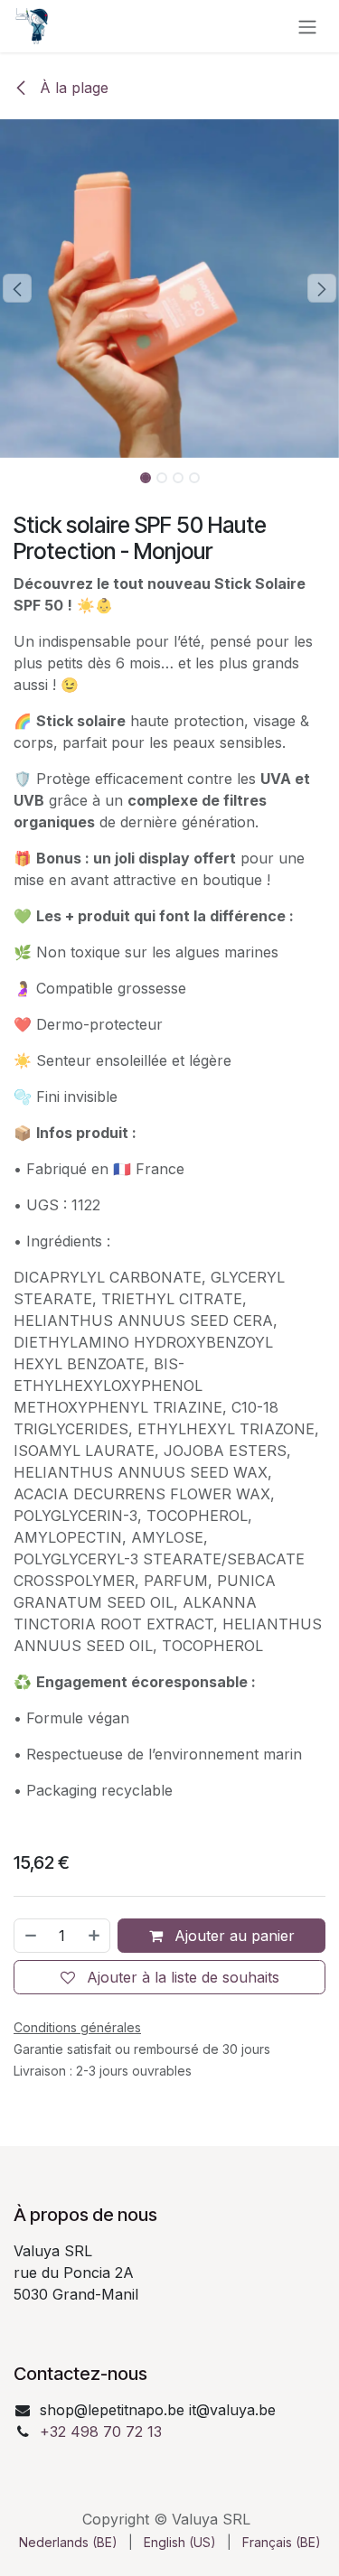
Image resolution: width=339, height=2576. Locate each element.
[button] (17, 288)
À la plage (72, 88)
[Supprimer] (30, 1936)
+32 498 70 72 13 (101, 2431)
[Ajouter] (95, 1936)
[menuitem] (68, 2542)
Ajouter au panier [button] (232, 1936)
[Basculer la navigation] (307, 26)
